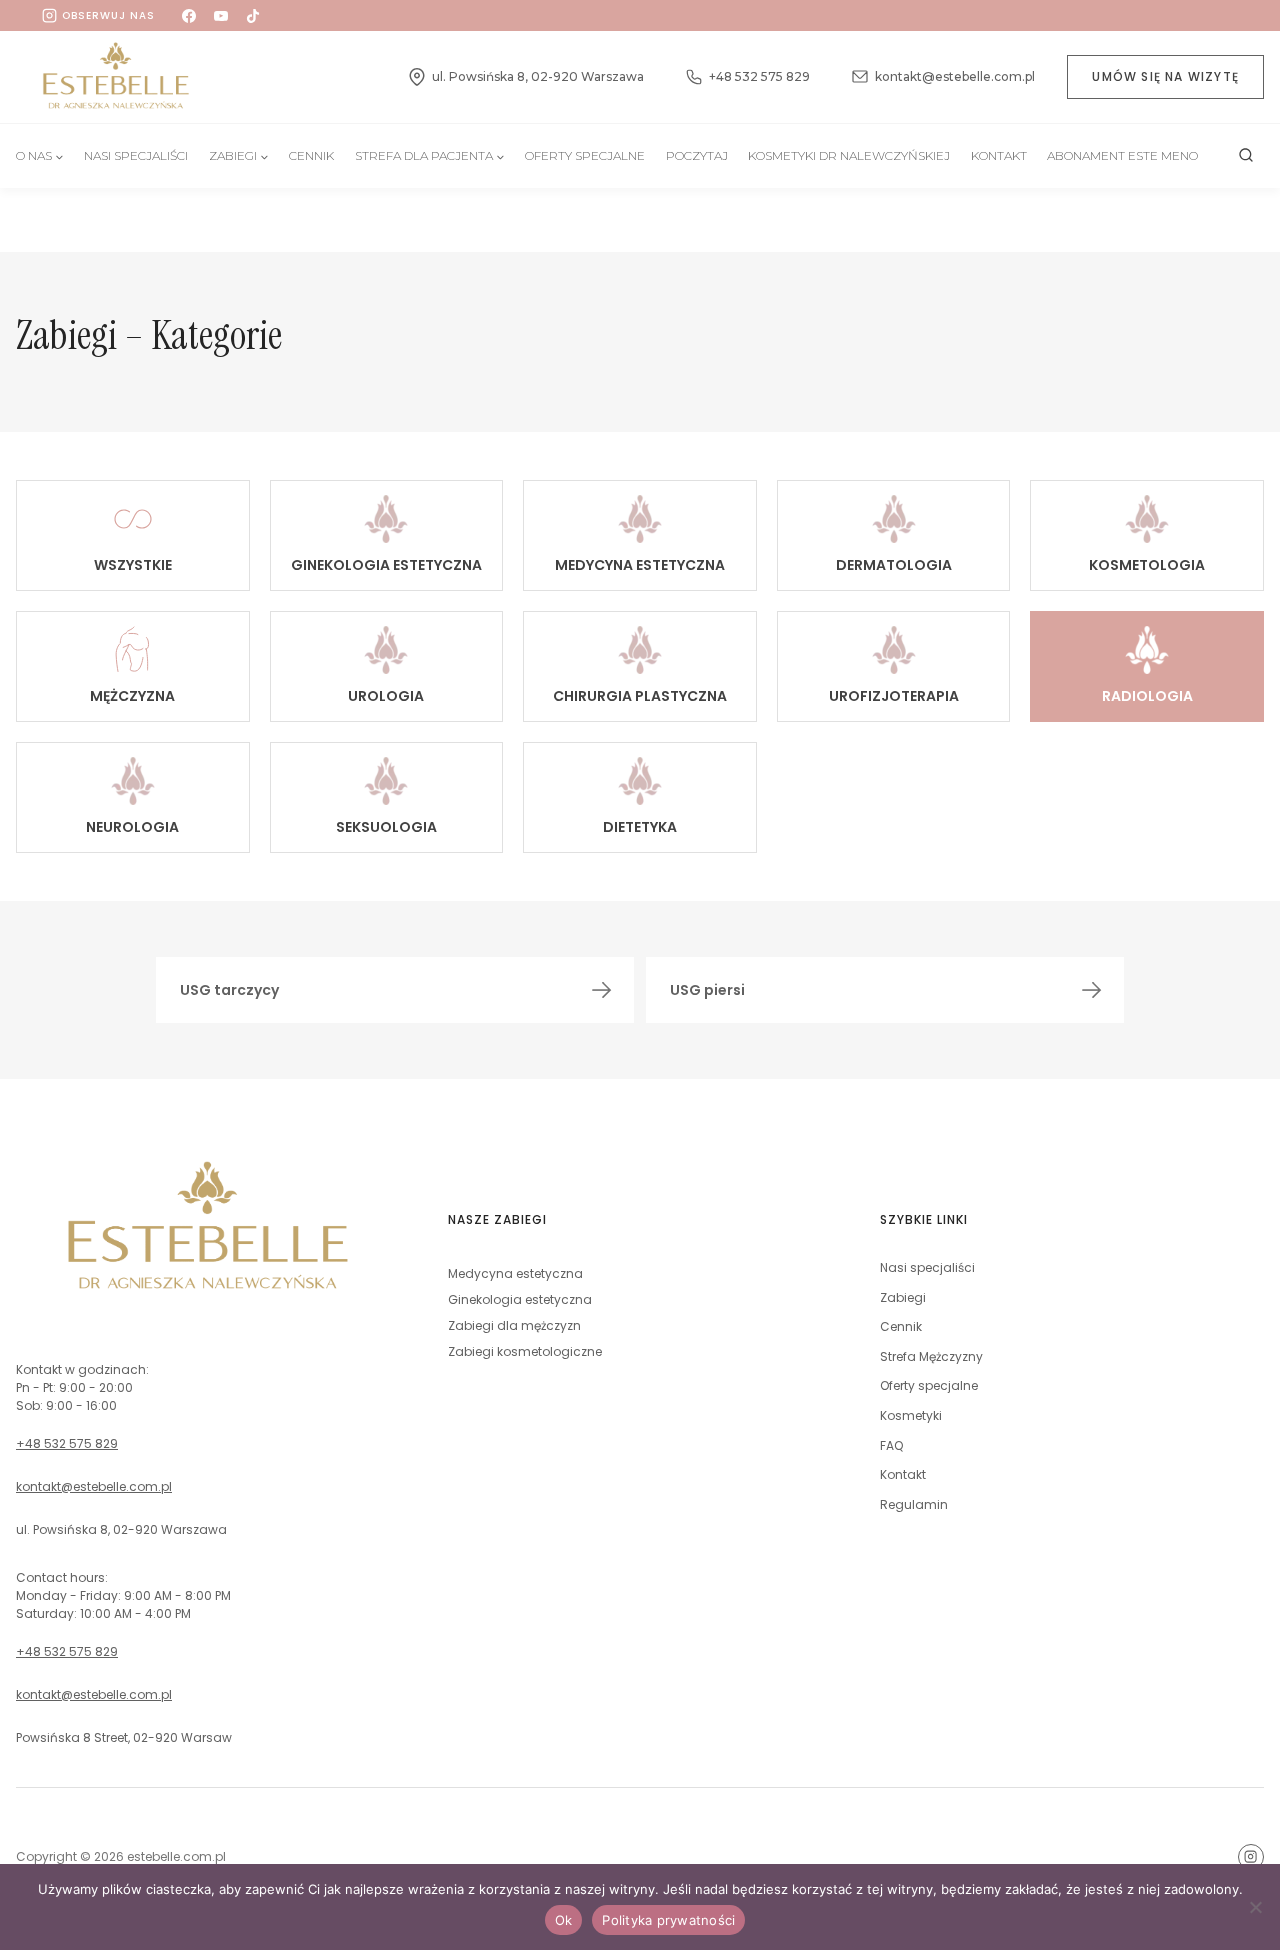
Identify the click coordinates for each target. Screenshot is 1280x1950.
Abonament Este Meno (1122, 155)
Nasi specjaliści (927, 1267)
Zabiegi (903, 1297)
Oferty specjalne (585, 155)
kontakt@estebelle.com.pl (94, 1486)
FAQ (891, 1445)
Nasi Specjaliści (136, 155)
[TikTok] (253, 16)
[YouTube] (221, 16)
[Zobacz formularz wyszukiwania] (1246, 156)
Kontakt (999, 155)
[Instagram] (1251, 1857)
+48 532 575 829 (67, 1443)
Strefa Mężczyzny (931, 1356)
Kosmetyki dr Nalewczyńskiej (849, 155)
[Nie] (1255, 1907)
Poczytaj (697, 155)
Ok (564, 1920)
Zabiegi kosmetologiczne (525, 1351)
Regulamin (914, 1504)
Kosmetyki (911, 1415)
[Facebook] (189, 16)
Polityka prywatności (668, 1920)
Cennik (311, 155)
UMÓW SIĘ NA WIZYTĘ (1165, 76)
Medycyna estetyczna (515, 1273)
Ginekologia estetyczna (520, 1299)
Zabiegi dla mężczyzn (514, 1325)
